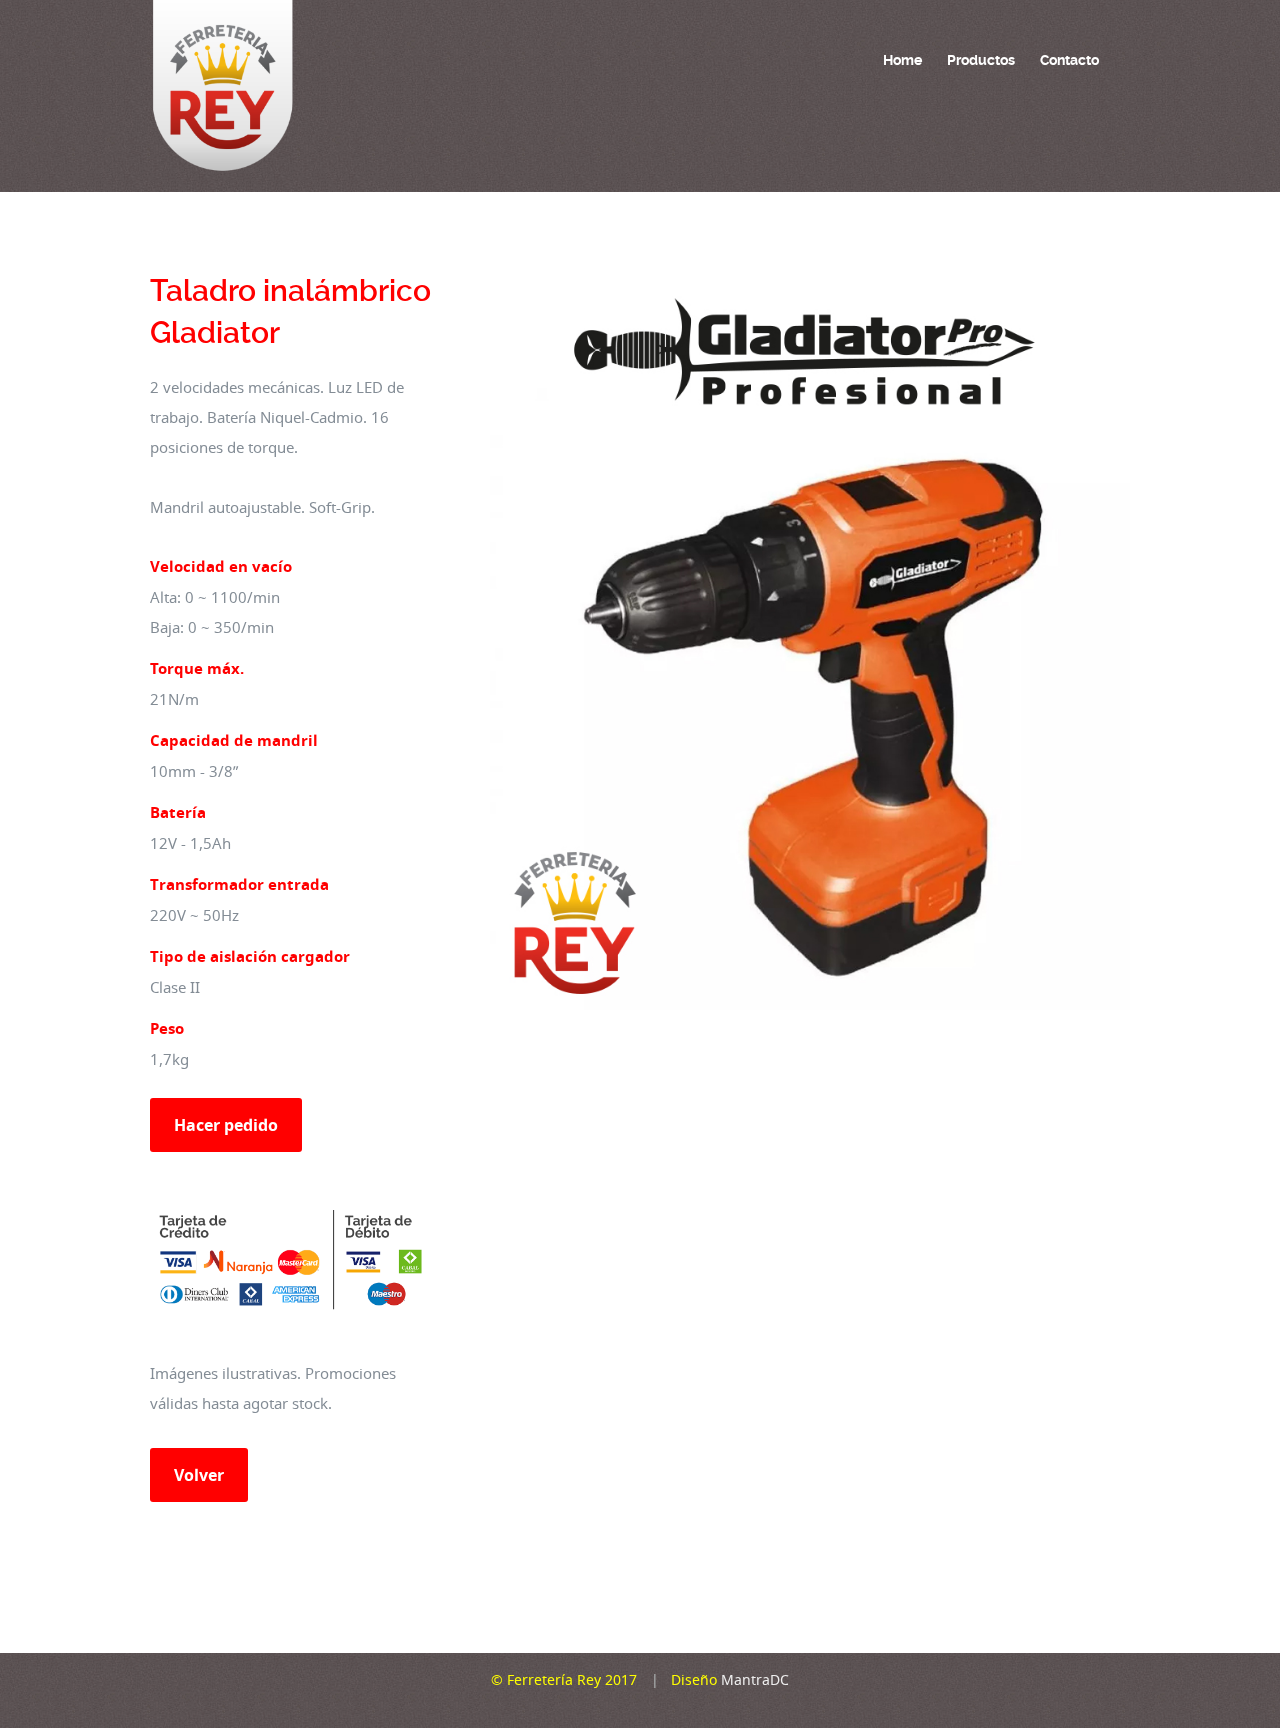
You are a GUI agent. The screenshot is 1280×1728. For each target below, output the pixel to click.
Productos (981, 60)
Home (902, 60)
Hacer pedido (226, 1125)
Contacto (1069, 60)
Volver (199, 1475)
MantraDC (753, 1679)
